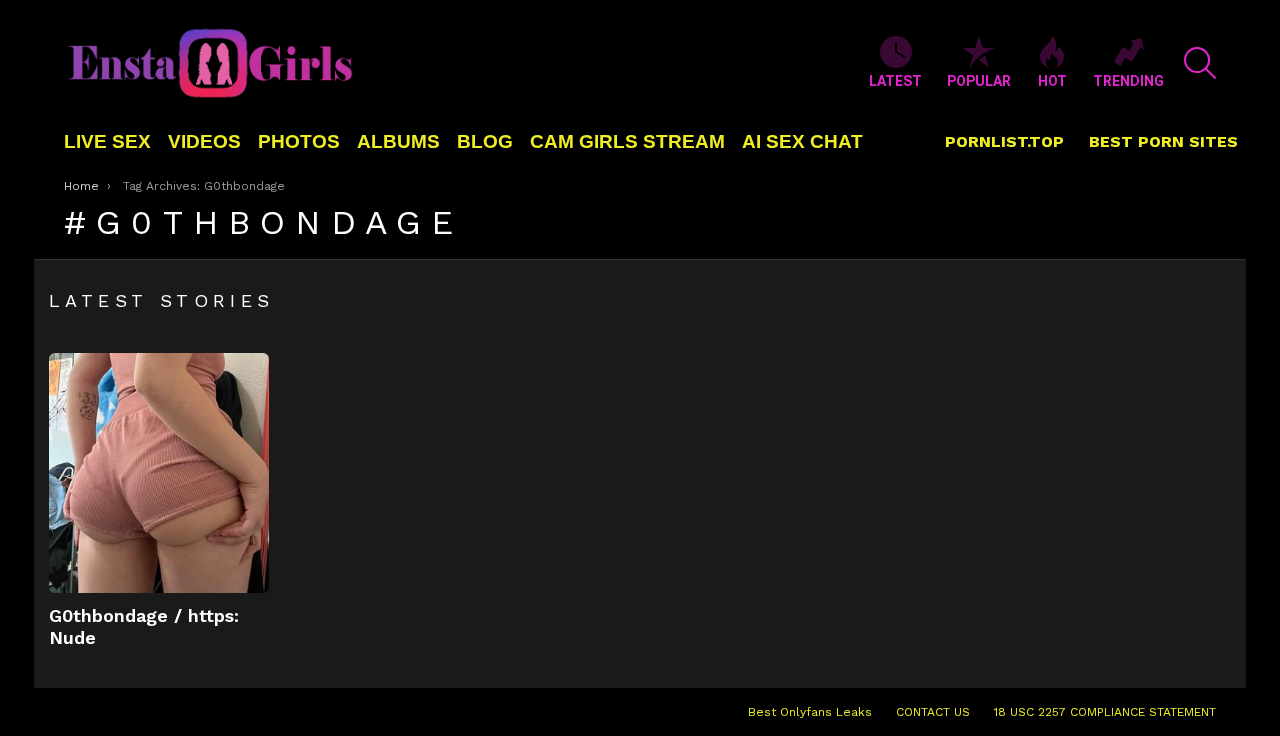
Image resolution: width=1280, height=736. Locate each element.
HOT (1052, 81)
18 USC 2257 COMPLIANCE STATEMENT (1105, 712)
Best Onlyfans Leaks (810, 712)
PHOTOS (299, 141)
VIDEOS (204, 141)
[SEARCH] (1200, 63)
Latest (895, 81)
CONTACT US (933, 712)
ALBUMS (398, 141)
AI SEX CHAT (802, 141)
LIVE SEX (107, 141)
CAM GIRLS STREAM (627, 141)
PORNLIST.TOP (1004, 141)
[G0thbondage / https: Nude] (159, 473)
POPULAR (979, 81)
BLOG (485, 141)
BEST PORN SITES (1163, 141)
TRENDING (1128, 81)
